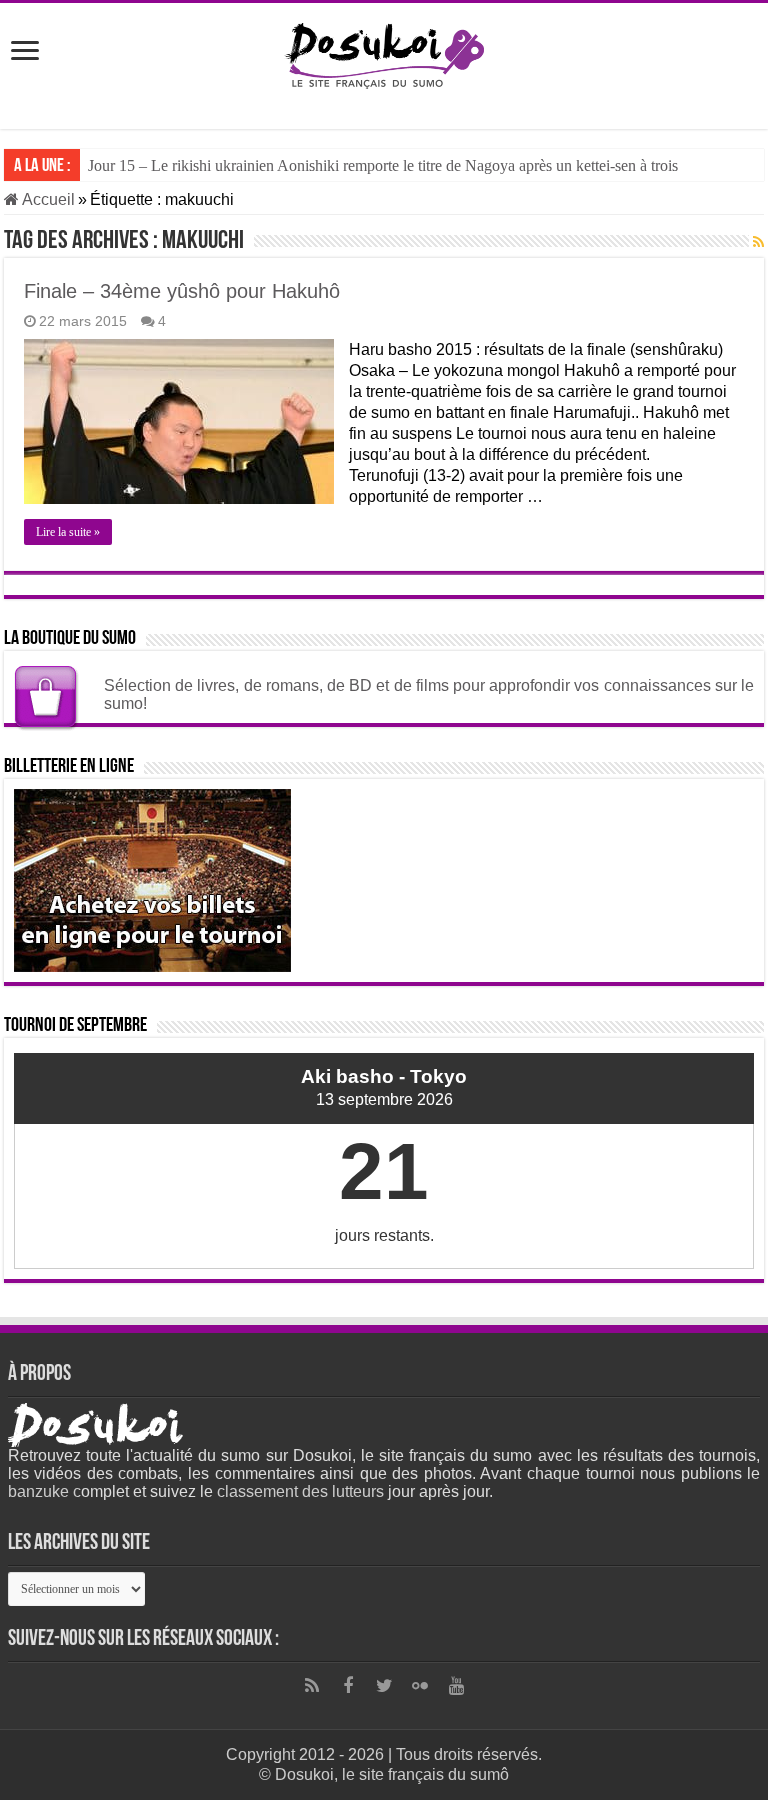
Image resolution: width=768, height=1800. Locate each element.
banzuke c (44, 1491)
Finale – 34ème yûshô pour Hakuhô (182, 291)
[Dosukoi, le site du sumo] (384, 52)
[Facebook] (348, 1686)
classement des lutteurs (300, 1491)
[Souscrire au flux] (758, 242)
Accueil (47, 199)
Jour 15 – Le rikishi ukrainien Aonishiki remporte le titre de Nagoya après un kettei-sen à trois (383, 165)
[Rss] (312, 1686)
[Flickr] (420, 1686)
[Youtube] (456, 1686)
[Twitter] (384, 1686)
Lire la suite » (68, 532)
